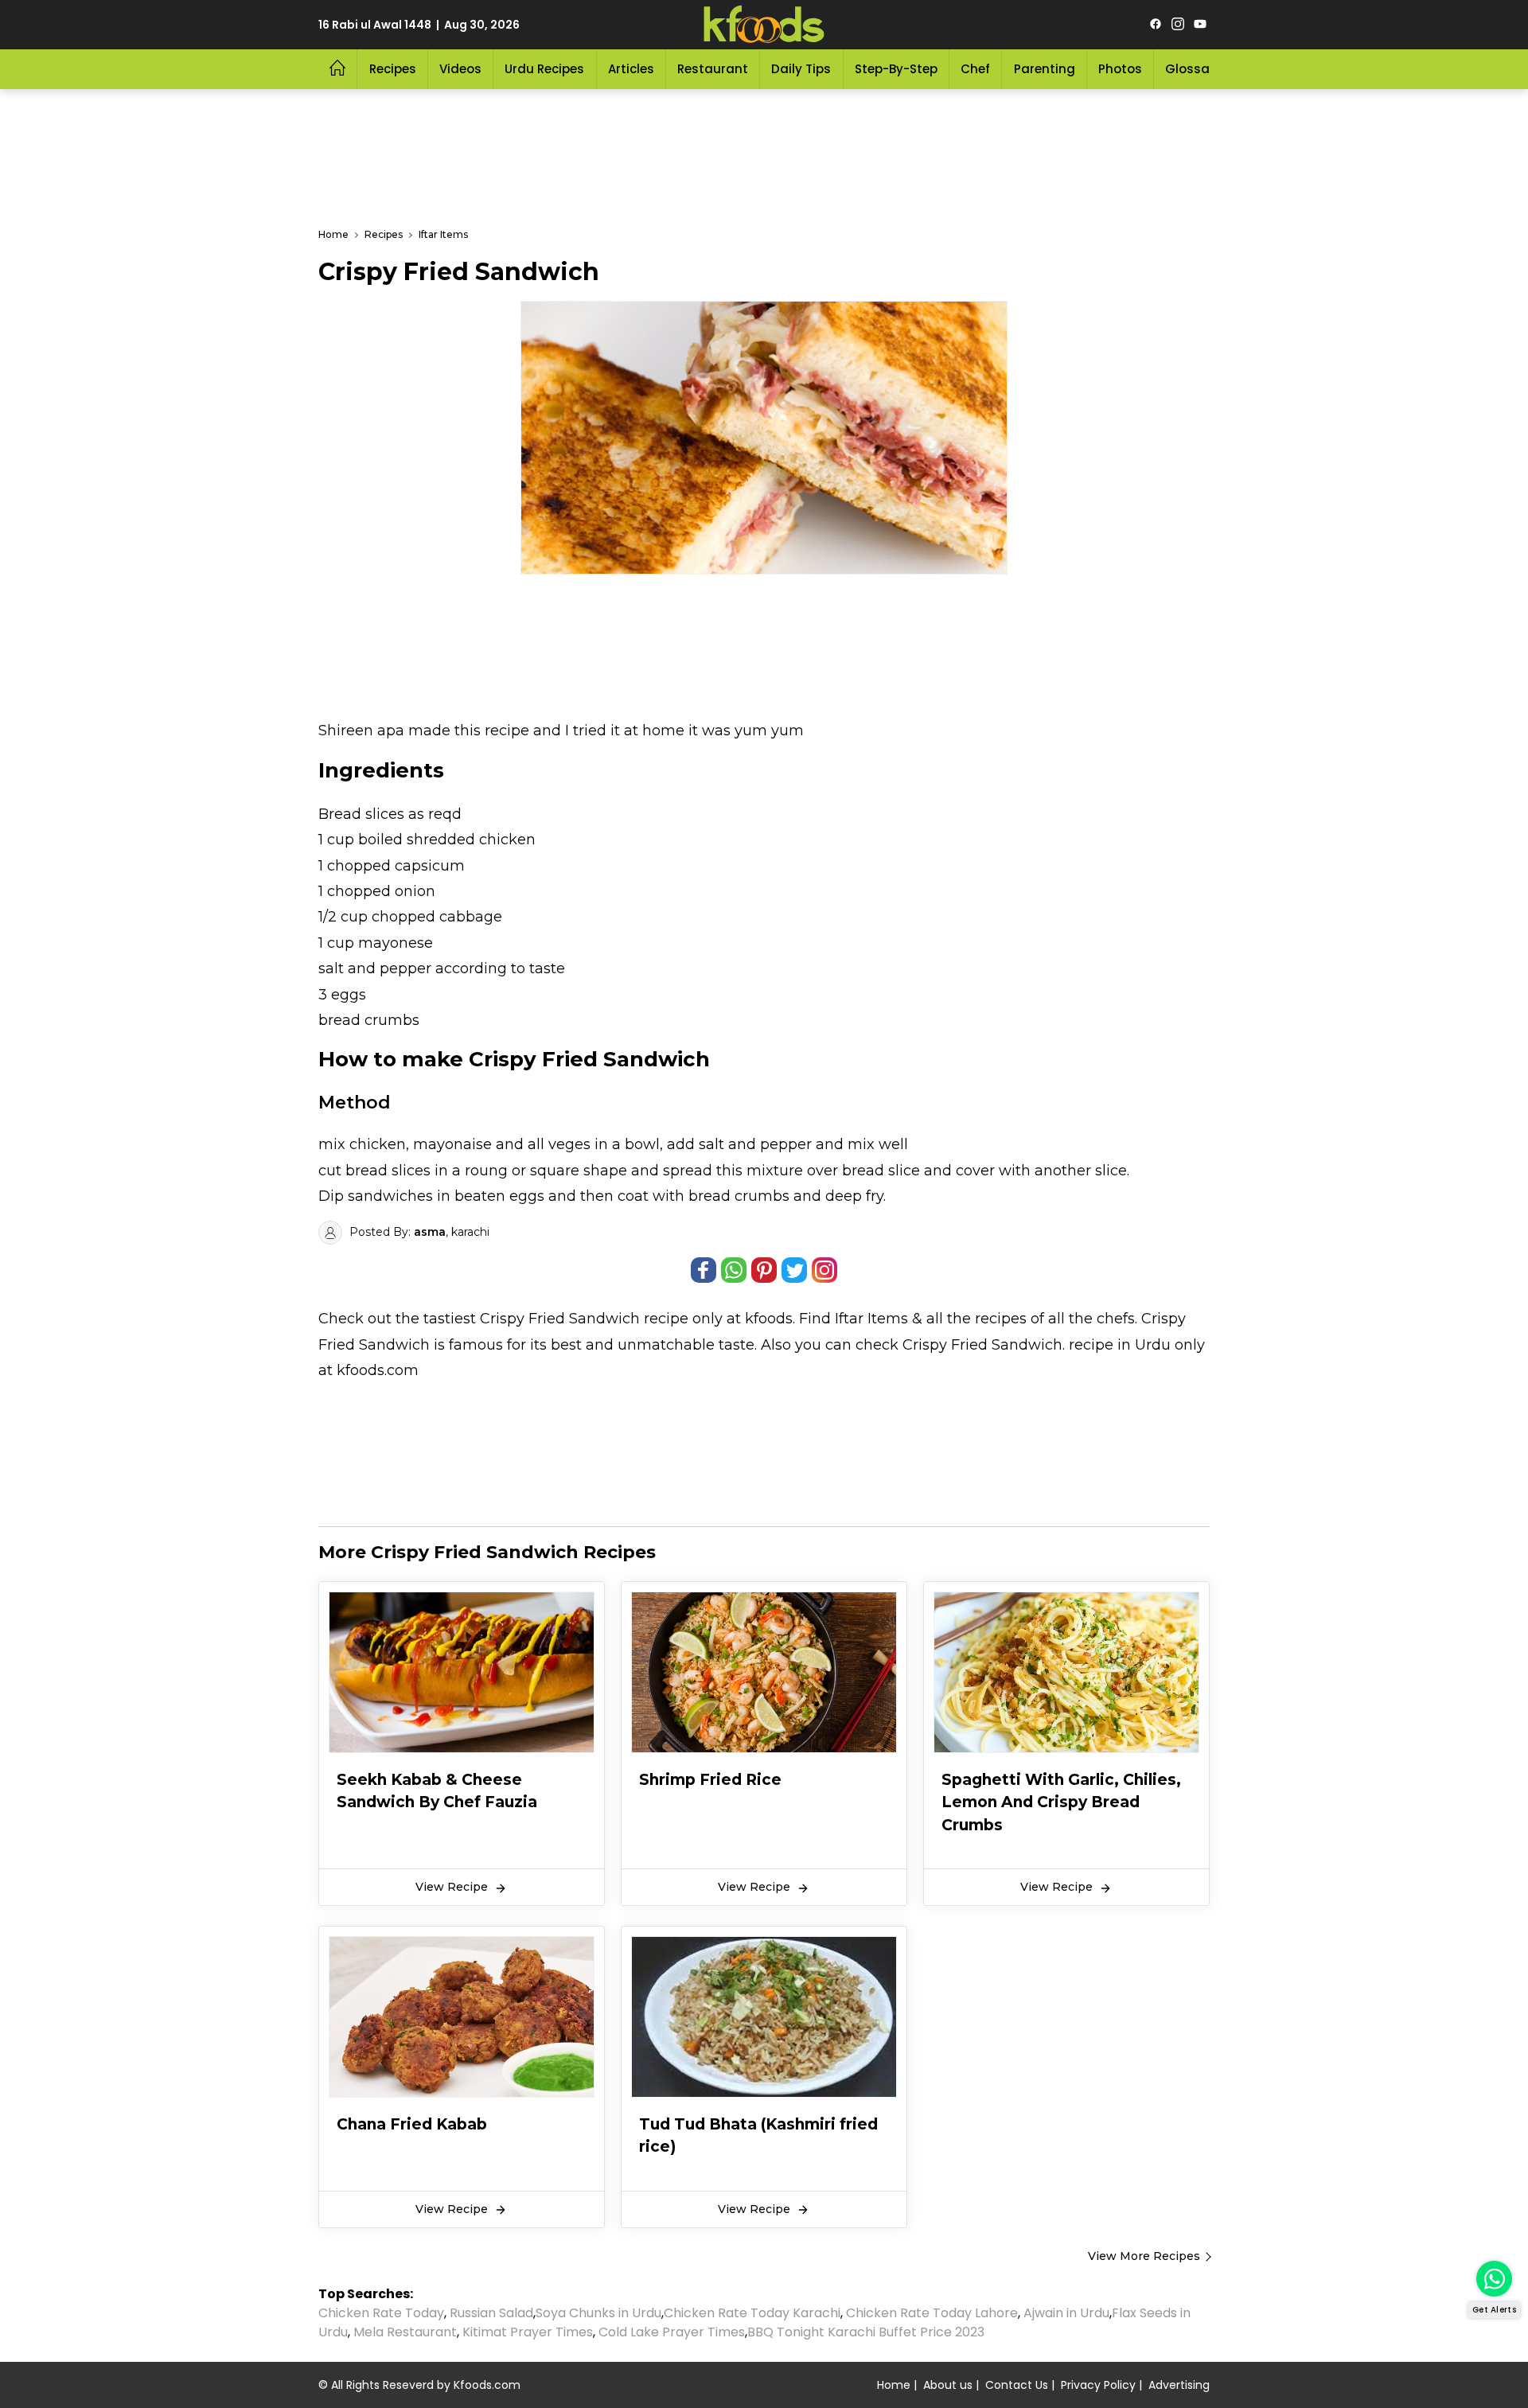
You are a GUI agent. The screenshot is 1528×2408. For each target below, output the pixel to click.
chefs (1116, 1319)
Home (894, 2385)
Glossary (1193, 69)
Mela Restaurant (405, 2332)
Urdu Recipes (544, 69)
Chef (975, 69)
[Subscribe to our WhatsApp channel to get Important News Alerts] (1494, 2279)
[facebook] (1156, 25)
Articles (631, 69)
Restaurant (713, 69)
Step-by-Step (896, 69)
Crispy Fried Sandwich (560, 1319)
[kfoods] (764, 25)
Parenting (1045, 69)
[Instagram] (1178, 25)
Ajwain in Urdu (1066, 2313)
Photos (1120, 69)
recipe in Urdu (1120, 1345)
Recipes (393, 69)
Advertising (1179, 2385)
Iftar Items (871, 1319)
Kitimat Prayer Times (528, 2332)
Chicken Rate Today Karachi (752, 2313)
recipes (1003, 1319)
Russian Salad (491, 2313)
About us (948, 2385)
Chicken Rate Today (381, 2313)
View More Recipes (1144, 2256)
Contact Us (1017, 2385)
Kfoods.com (487, 2385)
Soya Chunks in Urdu (598, 2313)
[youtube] (1200, 25)
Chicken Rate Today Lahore (932, 2313)
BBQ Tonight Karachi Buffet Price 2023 (866, 2332)
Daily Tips (801, 69)
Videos (460, 69)
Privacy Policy (1098, 2385)
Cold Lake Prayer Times (672, 2332)
